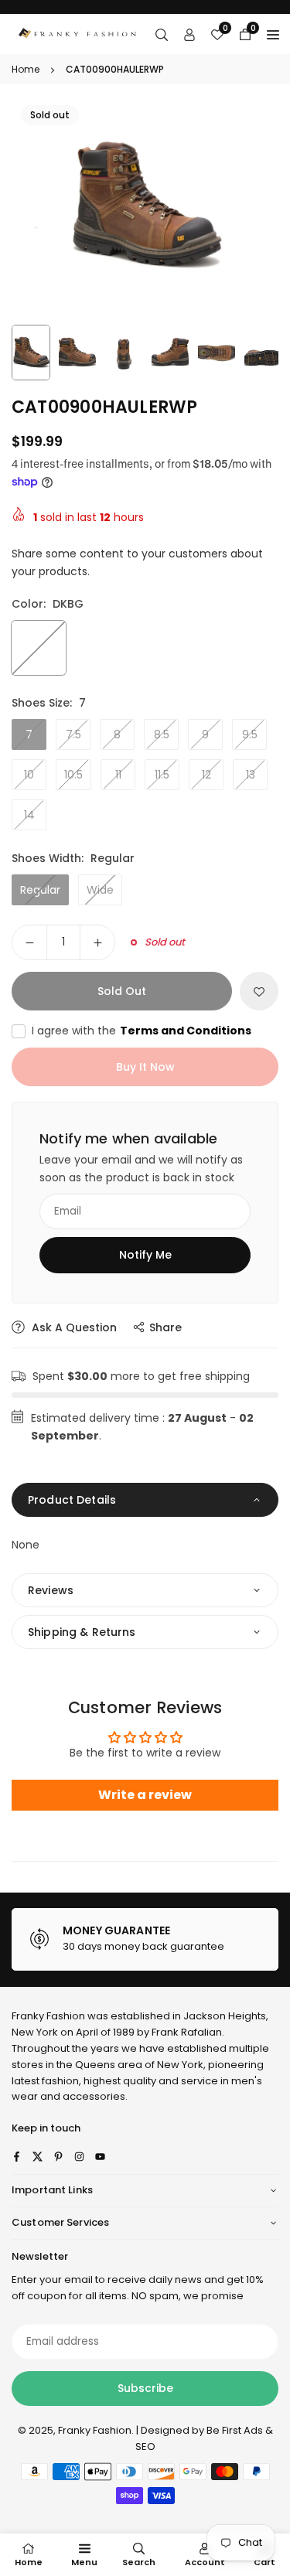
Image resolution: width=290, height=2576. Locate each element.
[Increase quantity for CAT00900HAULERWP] (97, 942)
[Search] (162, 34)
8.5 (162, 734)
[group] (145, 206)
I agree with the (142, 1031)
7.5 (73, 734)
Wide (100, 890)
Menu (84, 2562)
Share (165, 1327)
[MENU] (273, 34)
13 (251, 775)
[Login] (189, 34)
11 (118, 775)
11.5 (162, 775)
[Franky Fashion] (78, 33)
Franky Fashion (48, 2016)
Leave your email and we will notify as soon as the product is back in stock (141, 1168)
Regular (40, 890)
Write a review (145, 1795)
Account (205, 2562)
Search (139, 2562)
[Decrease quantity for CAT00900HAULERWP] (29, 942)
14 (29, 815)
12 (206, 775)
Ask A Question (73, 1327)
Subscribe (145, 2388)
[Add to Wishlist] (259, 991)
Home (26, 69)
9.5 (250, 734)
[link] (154, 1940)
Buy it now (145, 1067)
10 (29, 775)
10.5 (73, 775)
